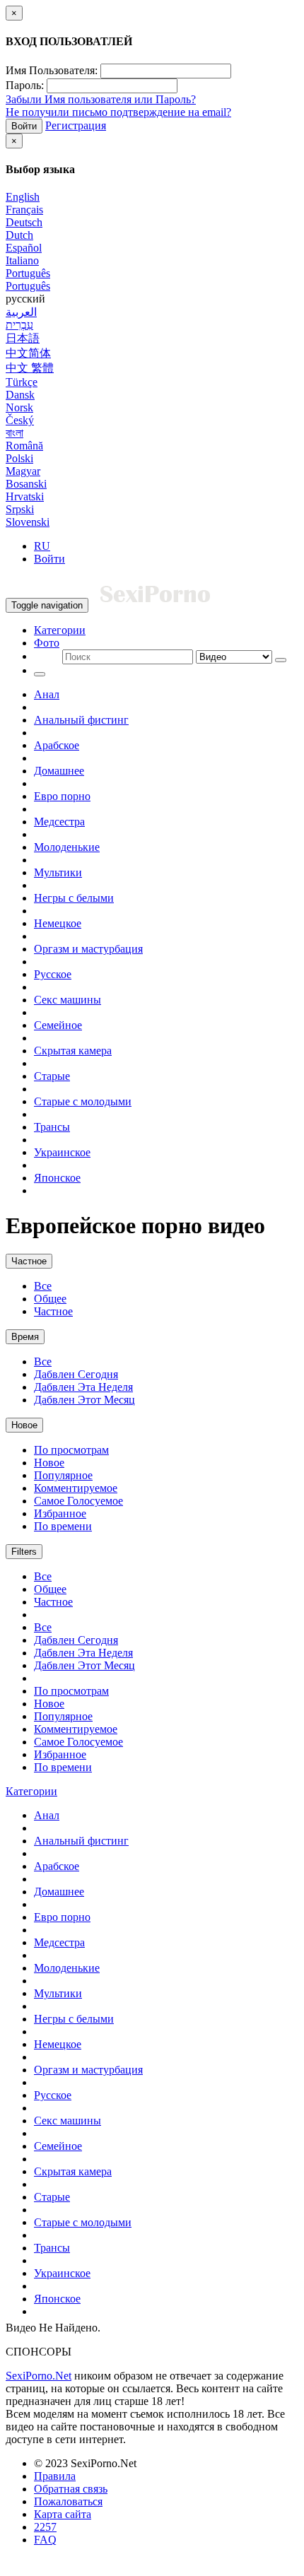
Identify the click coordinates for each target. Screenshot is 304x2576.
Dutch (19, 235)
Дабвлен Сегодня (76, 1374)
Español (24, 248)
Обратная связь (71, 2489)
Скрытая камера (73, 1051)
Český (20, 420)
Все (43, 1286)
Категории (60, 630)
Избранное (60, 1513)
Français (24, 210)
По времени (63, 1526)
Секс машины (68, 1000)
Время (25, 1337)
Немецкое (58, 923)
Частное (29, 1261)
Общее (50, 1299)
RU (42, 546)
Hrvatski (25, 496)
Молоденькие (67, 847)
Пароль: (25, 85)
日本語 (23, 338)
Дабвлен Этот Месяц (84, 1400)
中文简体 (28, 353)
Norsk (19, 407)
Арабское (57, 745)
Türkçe (22, 382)
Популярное (63, 1475)
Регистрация (76, 125)
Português (28, 273)
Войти (24, 126)
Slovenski (28, 522)
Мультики (58, 872)
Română (24, 446)
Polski (19, 458)
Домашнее (59, 771)
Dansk (20, 395)
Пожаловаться (68, 2501)
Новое (24, 1425)
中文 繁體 (30, 368)
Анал (47, 694)
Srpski (20, 509)
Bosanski (26, 484)
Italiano (22, 260)
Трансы (52, 1127)
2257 (45, 2527)
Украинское (62, 1152)
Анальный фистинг (81, 720)
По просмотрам (71, 1450)
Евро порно (62, 796)
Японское (57, 1178)
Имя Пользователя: (52, 70)
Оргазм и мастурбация (88, 949)
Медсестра (59, 822)
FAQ (45, 2540)
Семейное (58, 1025)
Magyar (23, 471)
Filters (24, 1552)
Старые (52, 1076)
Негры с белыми (74, 898)
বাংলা (14, 433)
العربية (21, 312)
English (23, 197)
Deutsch (24, 222)
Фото (47, 643)
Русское (53, 974)
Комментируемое (76, 1488)
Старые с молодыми (83, 1101)
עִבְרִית (19, 325)
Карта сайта (63, 2514)
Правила (55, 2476)
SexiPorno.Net (39, 2376)
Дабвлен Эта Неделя (83, 1387)
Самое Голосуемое (78, 1501)
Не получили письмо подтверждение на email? (118, 112)
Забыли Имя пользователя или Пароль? (101, 99)
